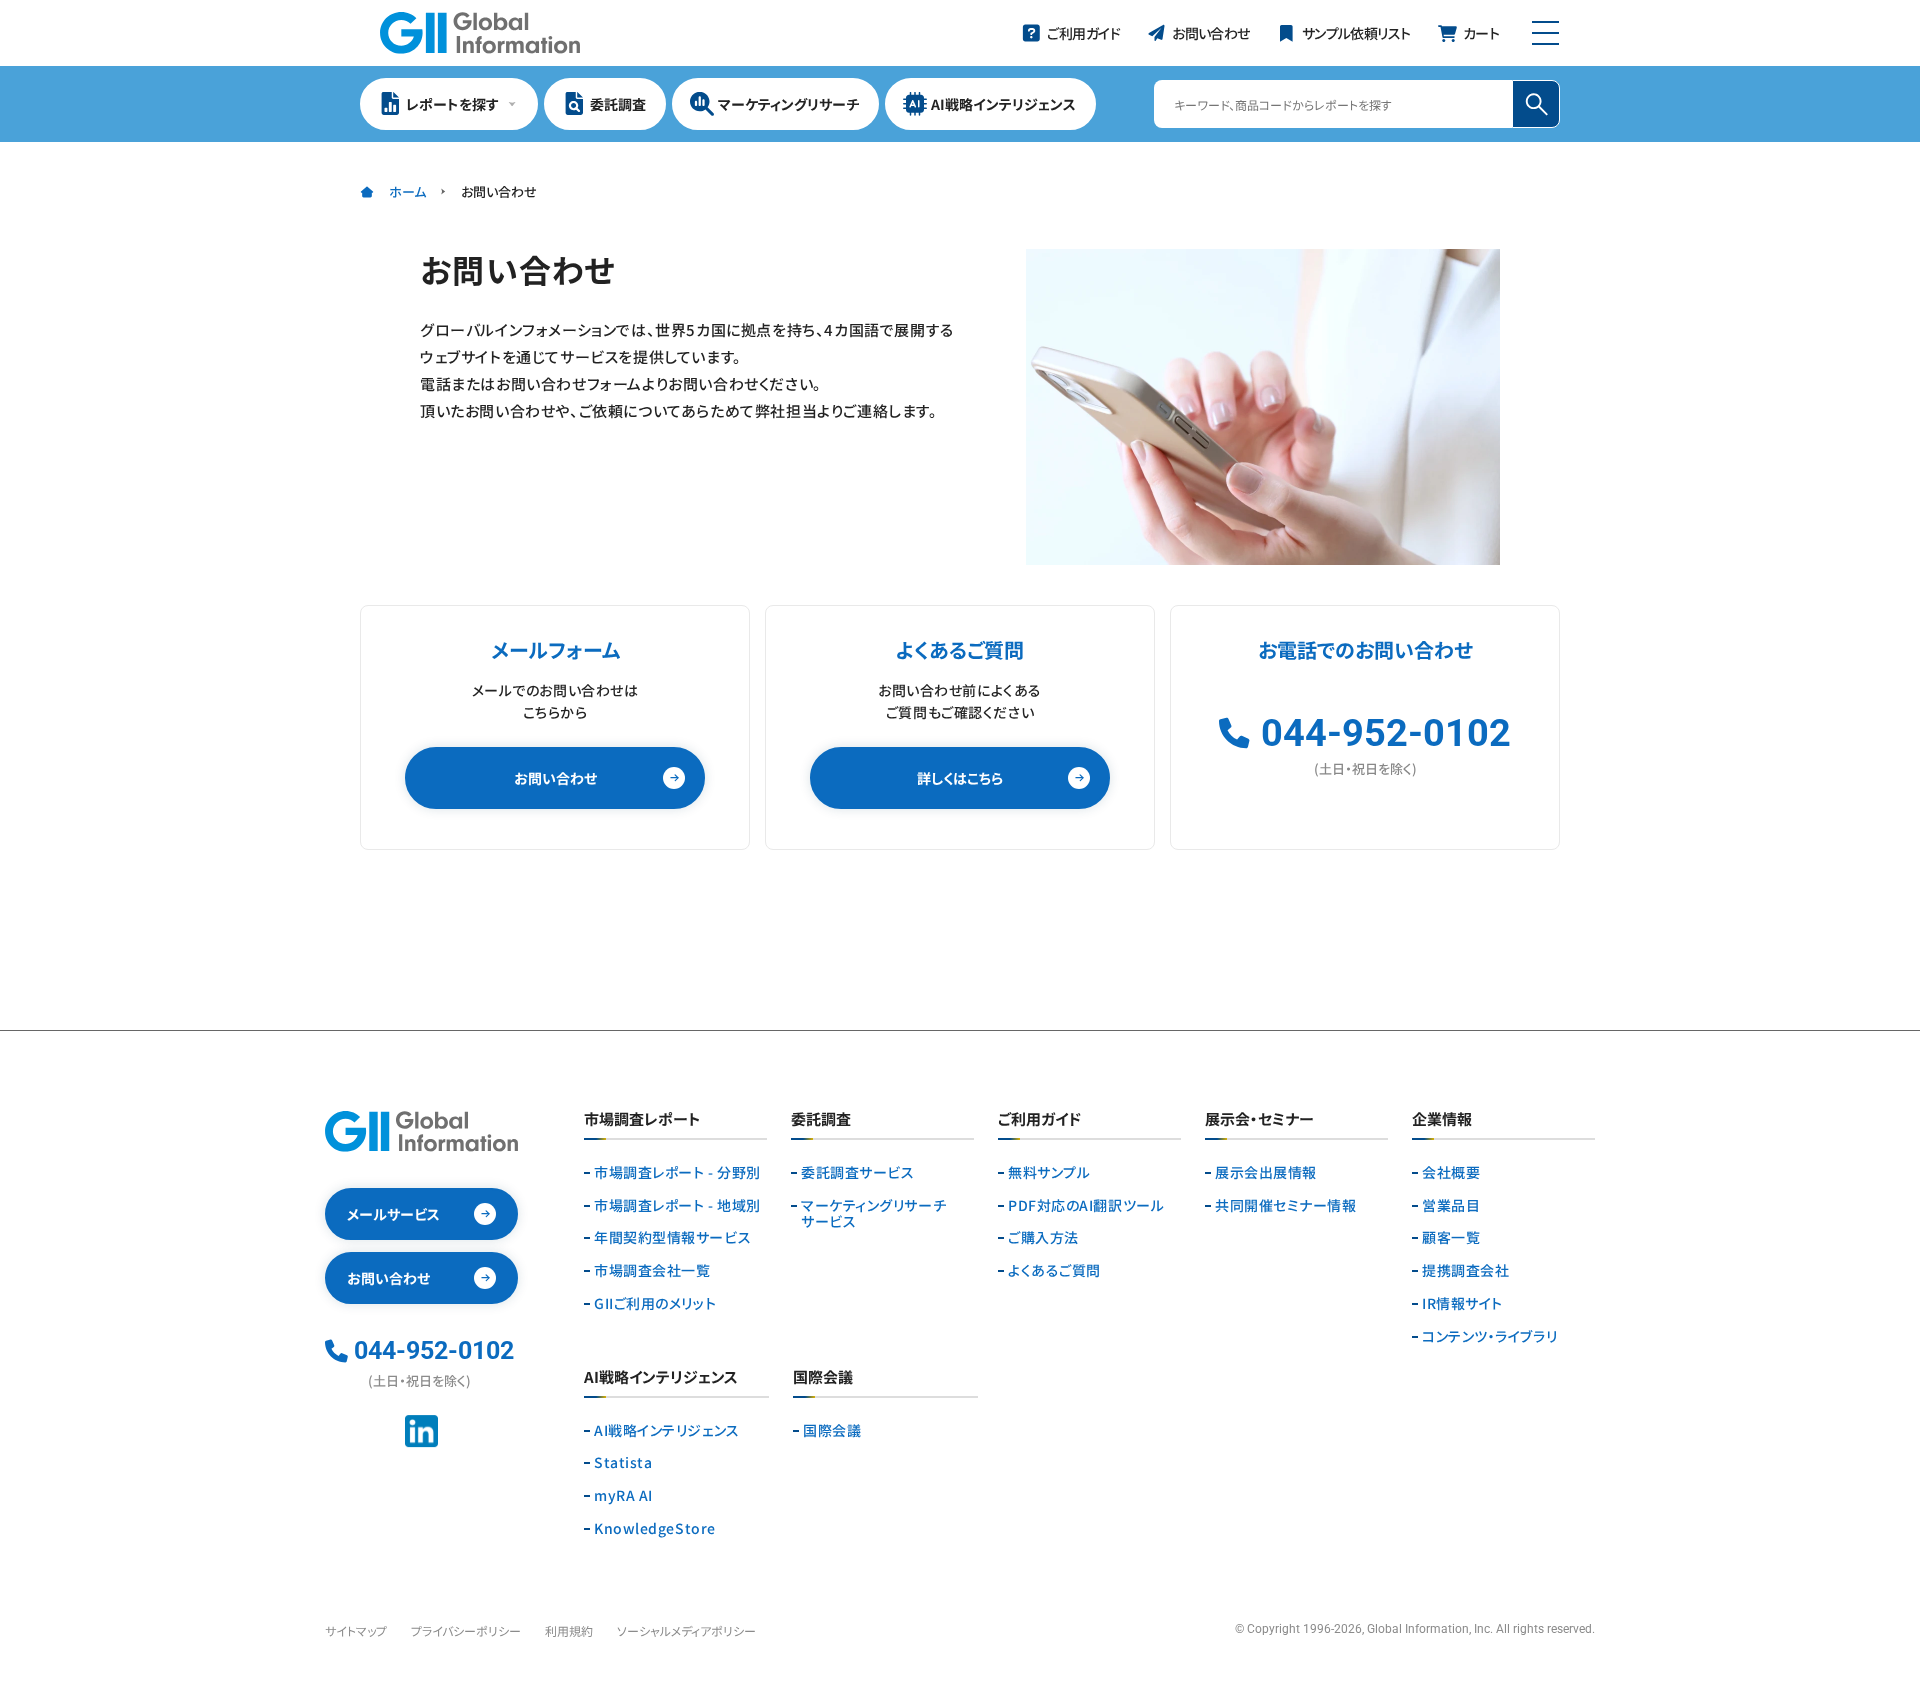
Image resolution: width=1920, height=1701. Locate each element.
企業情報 (1442, 1120)
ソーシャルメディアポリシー (686, 1630)
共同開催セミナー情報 (1286, 1205)
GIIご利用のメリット (655, 1303)
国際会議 (832, 1430)
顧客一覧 (1451, 1237)
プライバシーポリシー (466, 1630)
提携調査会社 (1465, 1270)
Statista (623, 1462)
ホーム (407, 191)
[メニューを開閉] (1545, 33)
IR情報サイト (1462, 1303)
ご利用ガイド (1039, 1120)
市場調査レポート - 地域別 (677, 1205)
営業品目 (1451, 1205)
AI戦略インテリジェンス (667, 1430)
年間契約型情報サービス (672, 1237)
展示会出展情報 (1266, 1172)
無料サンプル (1049, 1172)
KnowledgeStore (655, 1528)
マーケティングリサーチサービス (873, 1214)
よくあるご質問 (1054, 1270)
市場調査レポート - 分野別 (677, 1172)
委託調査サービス (857, 1172)
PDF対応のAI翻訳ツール (1086, 1205)
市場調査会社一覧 (652, 1270)
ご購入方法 (1043, 1237)
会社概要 (1451, 1172)
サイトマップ (356, 1630)
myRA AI (623, 1495)
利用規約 (569, 1630)
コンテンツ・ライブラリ (1489, 1336)
